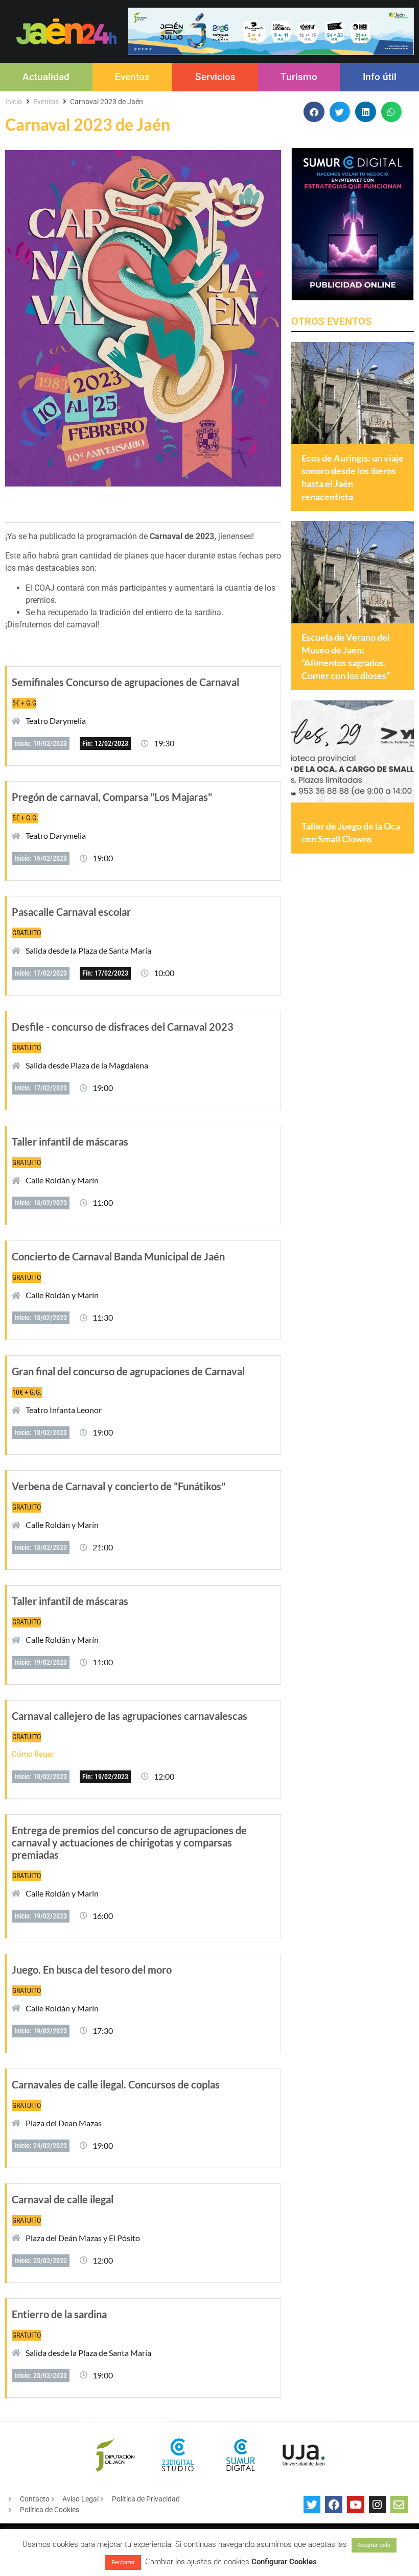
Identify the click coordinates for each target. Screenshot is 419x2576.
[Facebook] (334, 2505)
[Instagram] (378, 2505)
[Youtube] (356, 2505)
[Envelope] (399, 2505)
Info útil (380, 77)
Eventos (132, 77)
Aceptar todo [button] (374, 2545)
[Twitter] (312, 2505)
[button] (314, 112)
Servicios (215, 77)
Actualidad (46, 77)
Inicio (14, 102)
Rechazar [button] (123, 2562)
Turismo (299, 77)
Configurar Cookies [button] (284, 2562)
